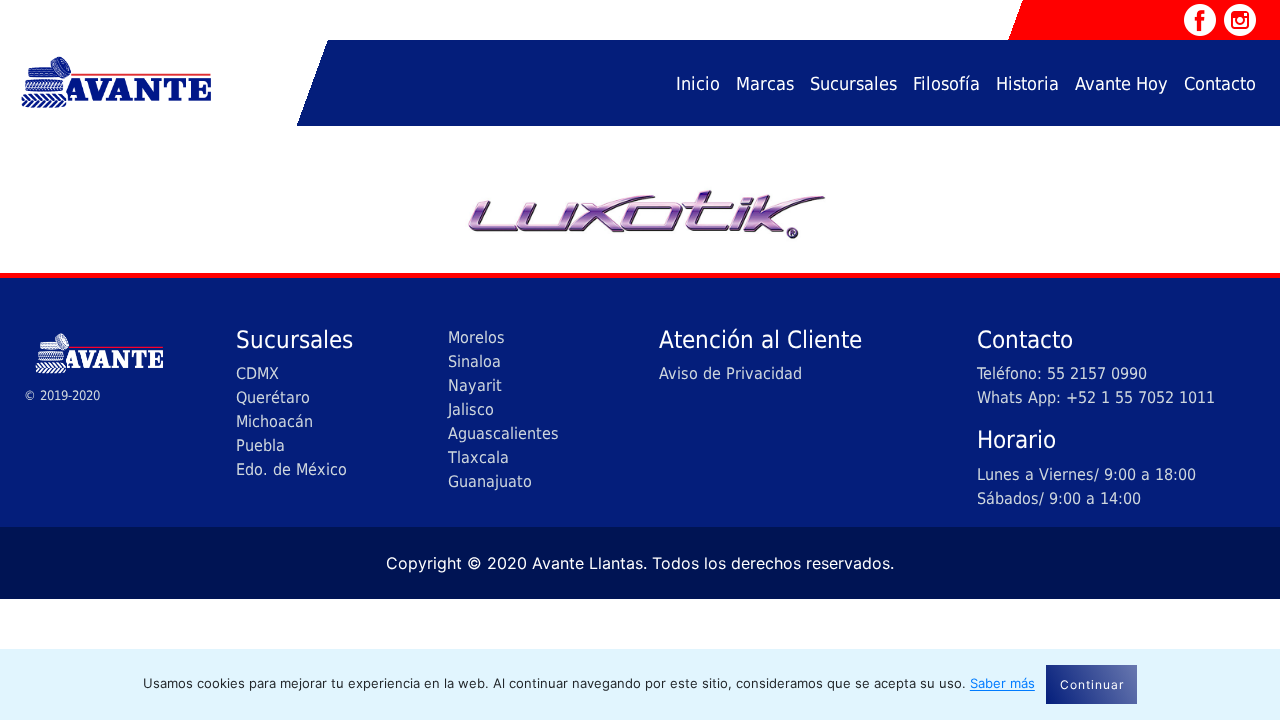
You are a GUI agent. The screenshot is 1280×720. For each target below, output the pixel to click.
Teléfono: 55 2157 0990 (1062, 373)
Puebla (260, 445)
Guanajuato (490, 481)
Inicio (698, 83)
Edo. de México (291, 469)
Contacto (1220, 83)
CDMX (257, 373)
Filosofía (946, 83)
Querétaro (273, 397)
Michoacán (274, 421)
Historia (1027, 83)
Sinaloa (474, 361)
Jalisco (471, 409)
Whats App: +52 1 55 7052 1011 (1096, 397)
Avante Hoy (1121, 83)
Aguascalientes (503, 433)
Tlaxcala (478, 457)
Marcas (765, 83)
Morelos (476, 337)
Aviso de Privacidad (730, 373)
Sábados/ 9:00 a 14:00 (1059, 498)
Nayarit (475, 385)
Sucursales (853, 83)
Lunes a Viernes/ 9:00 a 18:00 (1086, 474)
